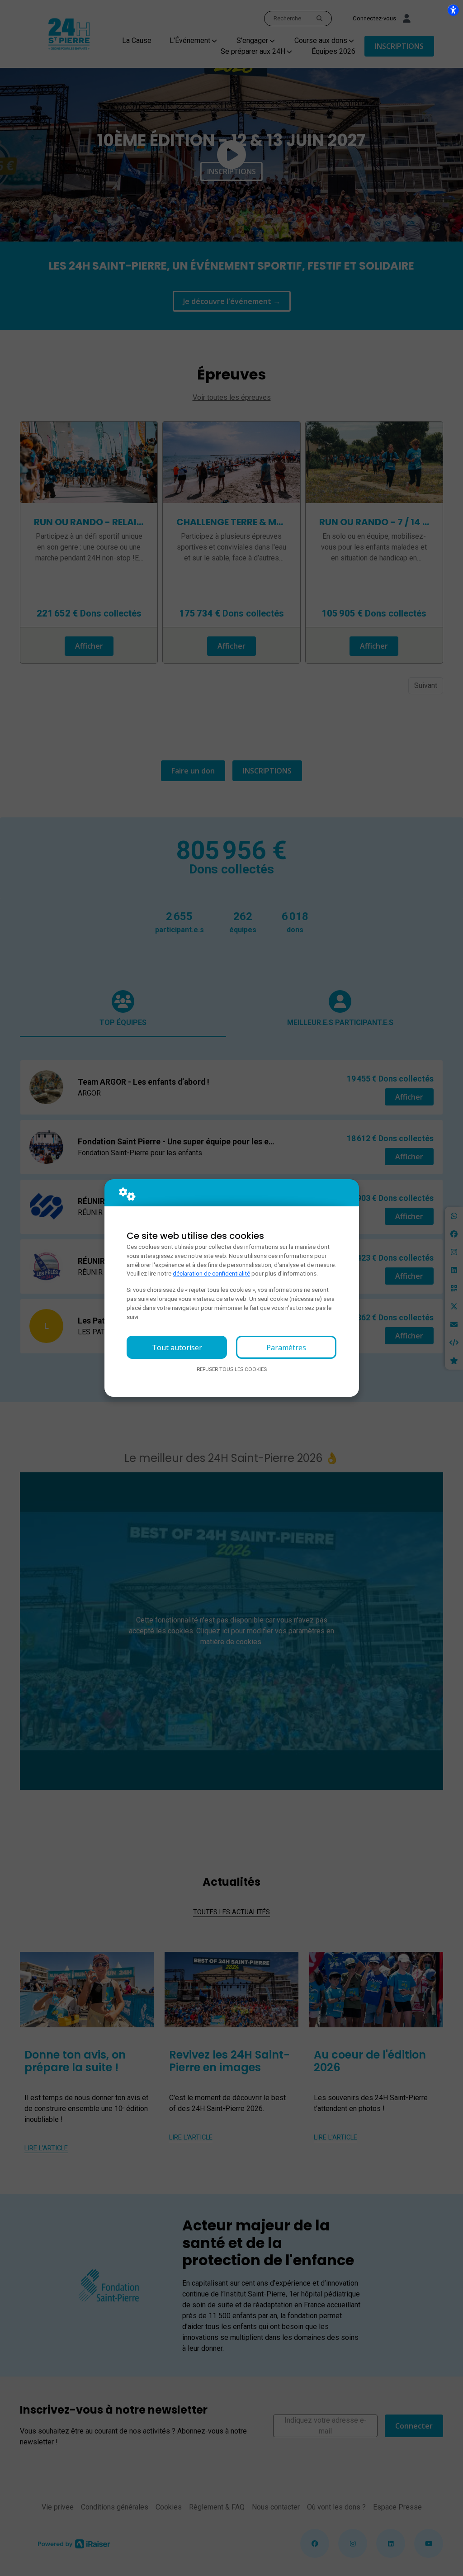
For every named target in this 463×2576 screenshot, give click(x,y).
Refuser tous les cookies (232, 1369)
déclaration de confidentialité (211, 1274)
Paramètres (286, 1347)
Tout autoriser (177, 1347)
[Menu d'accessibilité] (453, 10)
